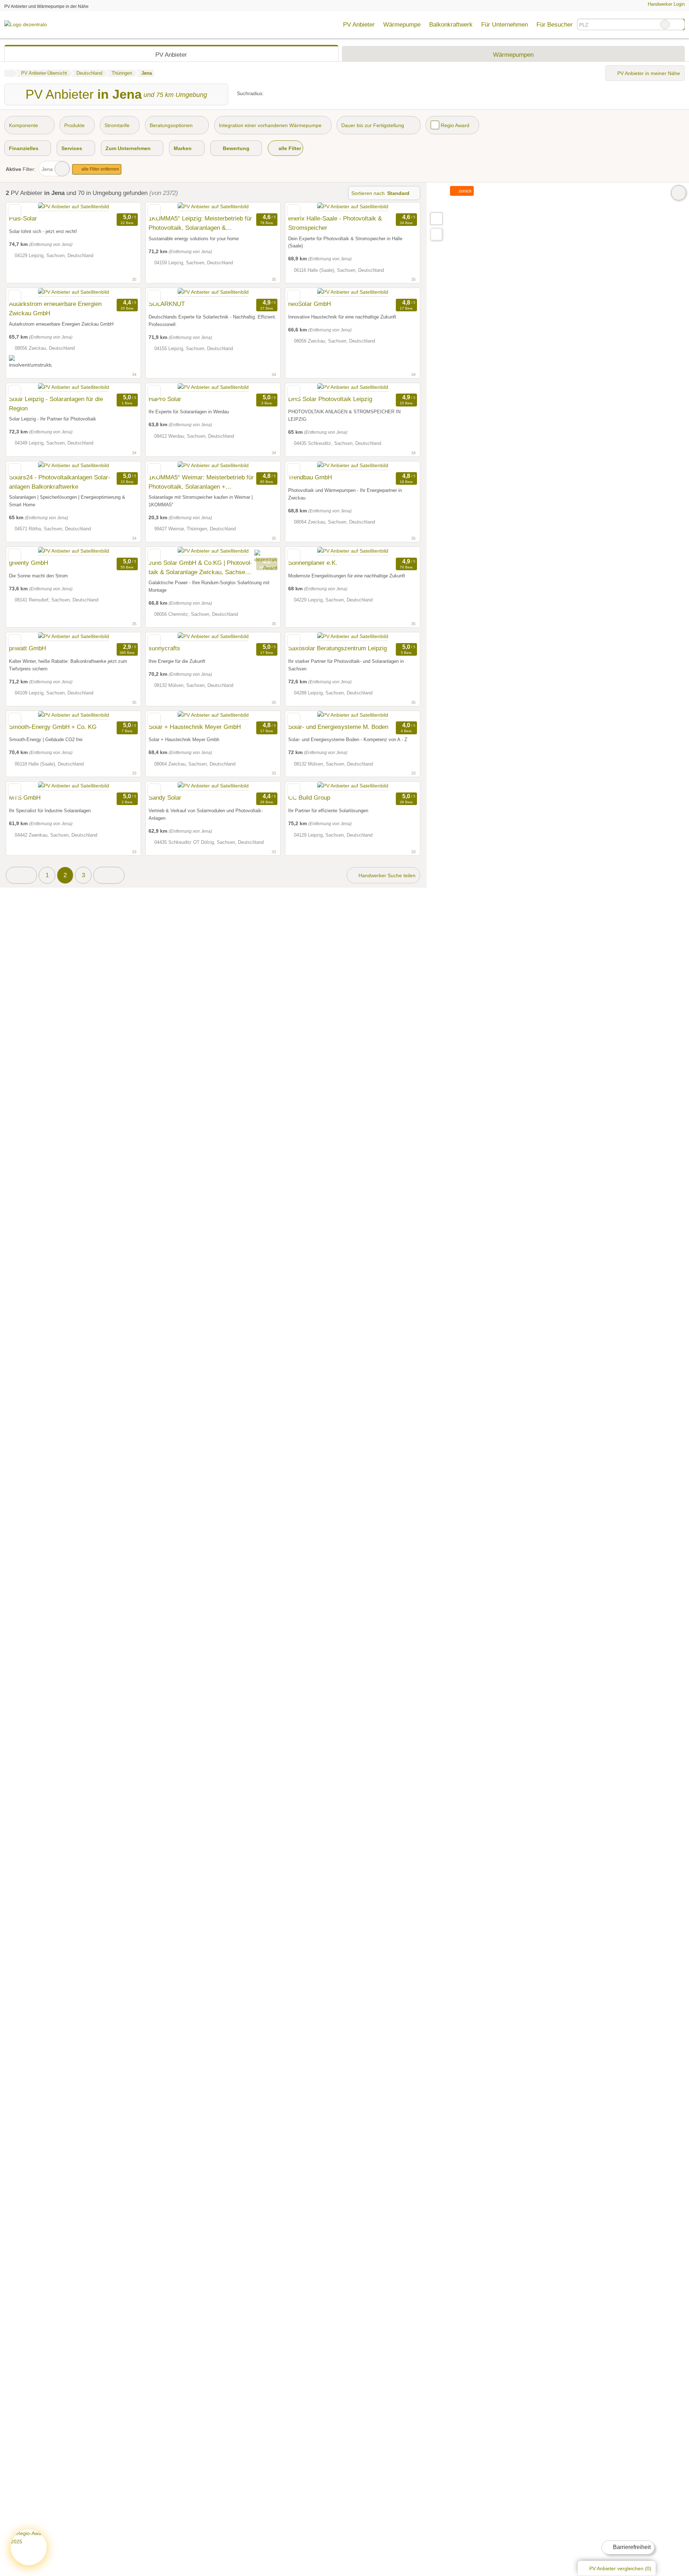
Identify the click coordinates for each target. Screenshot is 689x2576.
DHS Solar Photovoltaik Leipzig (330, 399)
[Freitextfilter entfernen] (665, 24)
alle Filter (289, 148)
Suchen (679, 24)
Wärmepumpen (513, 55)
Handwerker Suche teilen (386, 875)
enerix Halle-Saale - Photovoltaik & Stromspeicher (335, 223)
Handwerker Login (665, 4)
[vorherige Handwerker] (21, 875)
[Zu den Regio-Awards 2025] (29, 2547)
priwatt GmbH (27, 648)
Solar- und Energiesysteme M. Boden (338, 727)
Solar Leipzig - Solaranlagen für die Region (56, 404)
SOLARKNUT (167, 304)
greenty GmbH (29, 563)
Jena (47, 169)
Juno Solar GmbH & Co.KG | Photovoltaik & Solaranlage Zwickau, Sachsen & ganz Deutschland (201, 568)
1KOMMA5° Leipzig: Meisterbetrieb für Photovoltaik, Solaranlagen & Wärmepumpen (200, 224)
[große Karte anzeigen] (436, 218)
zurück (465, 191)
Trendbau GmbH (310, 477)
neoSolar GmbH (310, 304)
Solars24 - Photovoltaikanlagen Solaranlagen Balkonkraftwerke (60, 482)
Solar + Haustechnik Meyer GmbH (195, 727)
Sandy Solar (165, 798)
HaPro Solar (165, 399)
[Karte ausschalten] (679, 193)
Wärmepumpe (402, 24)
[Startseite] (9, 73)
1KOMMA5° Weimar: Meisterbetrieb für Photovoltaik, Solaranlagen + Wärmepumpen (201, 483)
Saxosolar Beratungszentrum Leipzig (338, 648)
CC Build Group (309, 798)
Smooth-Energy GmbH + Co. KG (53, 727)
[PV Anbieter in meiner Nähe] (436, 234)
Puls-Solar (23, 218)
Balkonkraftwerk (451, 24)
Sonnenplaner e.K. (313, 563)
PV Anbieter (359, 24)
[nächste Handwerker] (109, 875)
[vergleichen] (15, 211)
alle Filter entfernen (100, 169)
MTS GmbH (25, 798)
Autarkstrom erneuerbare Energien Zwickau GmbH (55, 308)
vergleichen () (620, 2568)
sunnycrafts (164, 648)
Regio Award (455, 125)
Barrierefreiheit (631, 2547)
